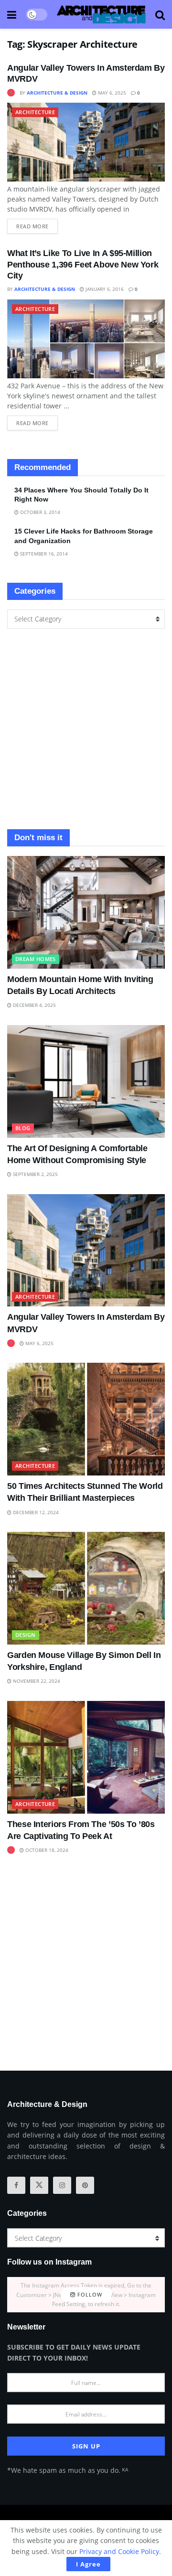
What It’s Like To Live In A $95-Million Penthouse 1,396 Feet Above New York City (83, 264)
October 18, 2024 (46, 1850)
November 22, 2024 (36, 1681)
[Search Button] (160, 14)
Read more (37, 224)
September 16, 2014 (43, 554)
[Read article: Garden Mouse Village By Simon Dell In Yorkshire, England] (86, 1588)
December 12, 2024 (35, 1512)
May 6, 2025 (111, 93)
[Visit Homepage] (101, 14)
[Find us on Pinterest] (85, 2185)
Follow (89, 2294)
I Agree (88, 2564)
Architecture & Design (57, 93)
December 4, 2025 (34, 1005)
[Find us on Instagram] (62, 2185)
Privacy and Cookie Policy (119, 2551)
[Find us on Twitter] (39, 2185)
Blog (23, 1128)
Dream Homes (36, 959)
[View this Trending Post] (11, 93)
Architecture (35, 112)
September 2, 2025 (35, 1174)
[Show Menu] (12, 14)
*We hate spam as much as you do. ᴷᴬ (68, 2470)
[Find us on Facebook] (16, 2185)
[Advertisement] (86, 729)
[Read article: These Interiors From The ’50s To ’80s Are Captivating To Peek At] (86, 1757)
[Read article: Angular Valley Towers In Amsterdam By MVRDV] (86, 142)
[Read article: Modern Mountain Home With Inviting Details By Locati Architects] (86, 912)
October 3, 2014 (39, 512)
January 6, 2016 (104, 289)
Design (26, 1635)
